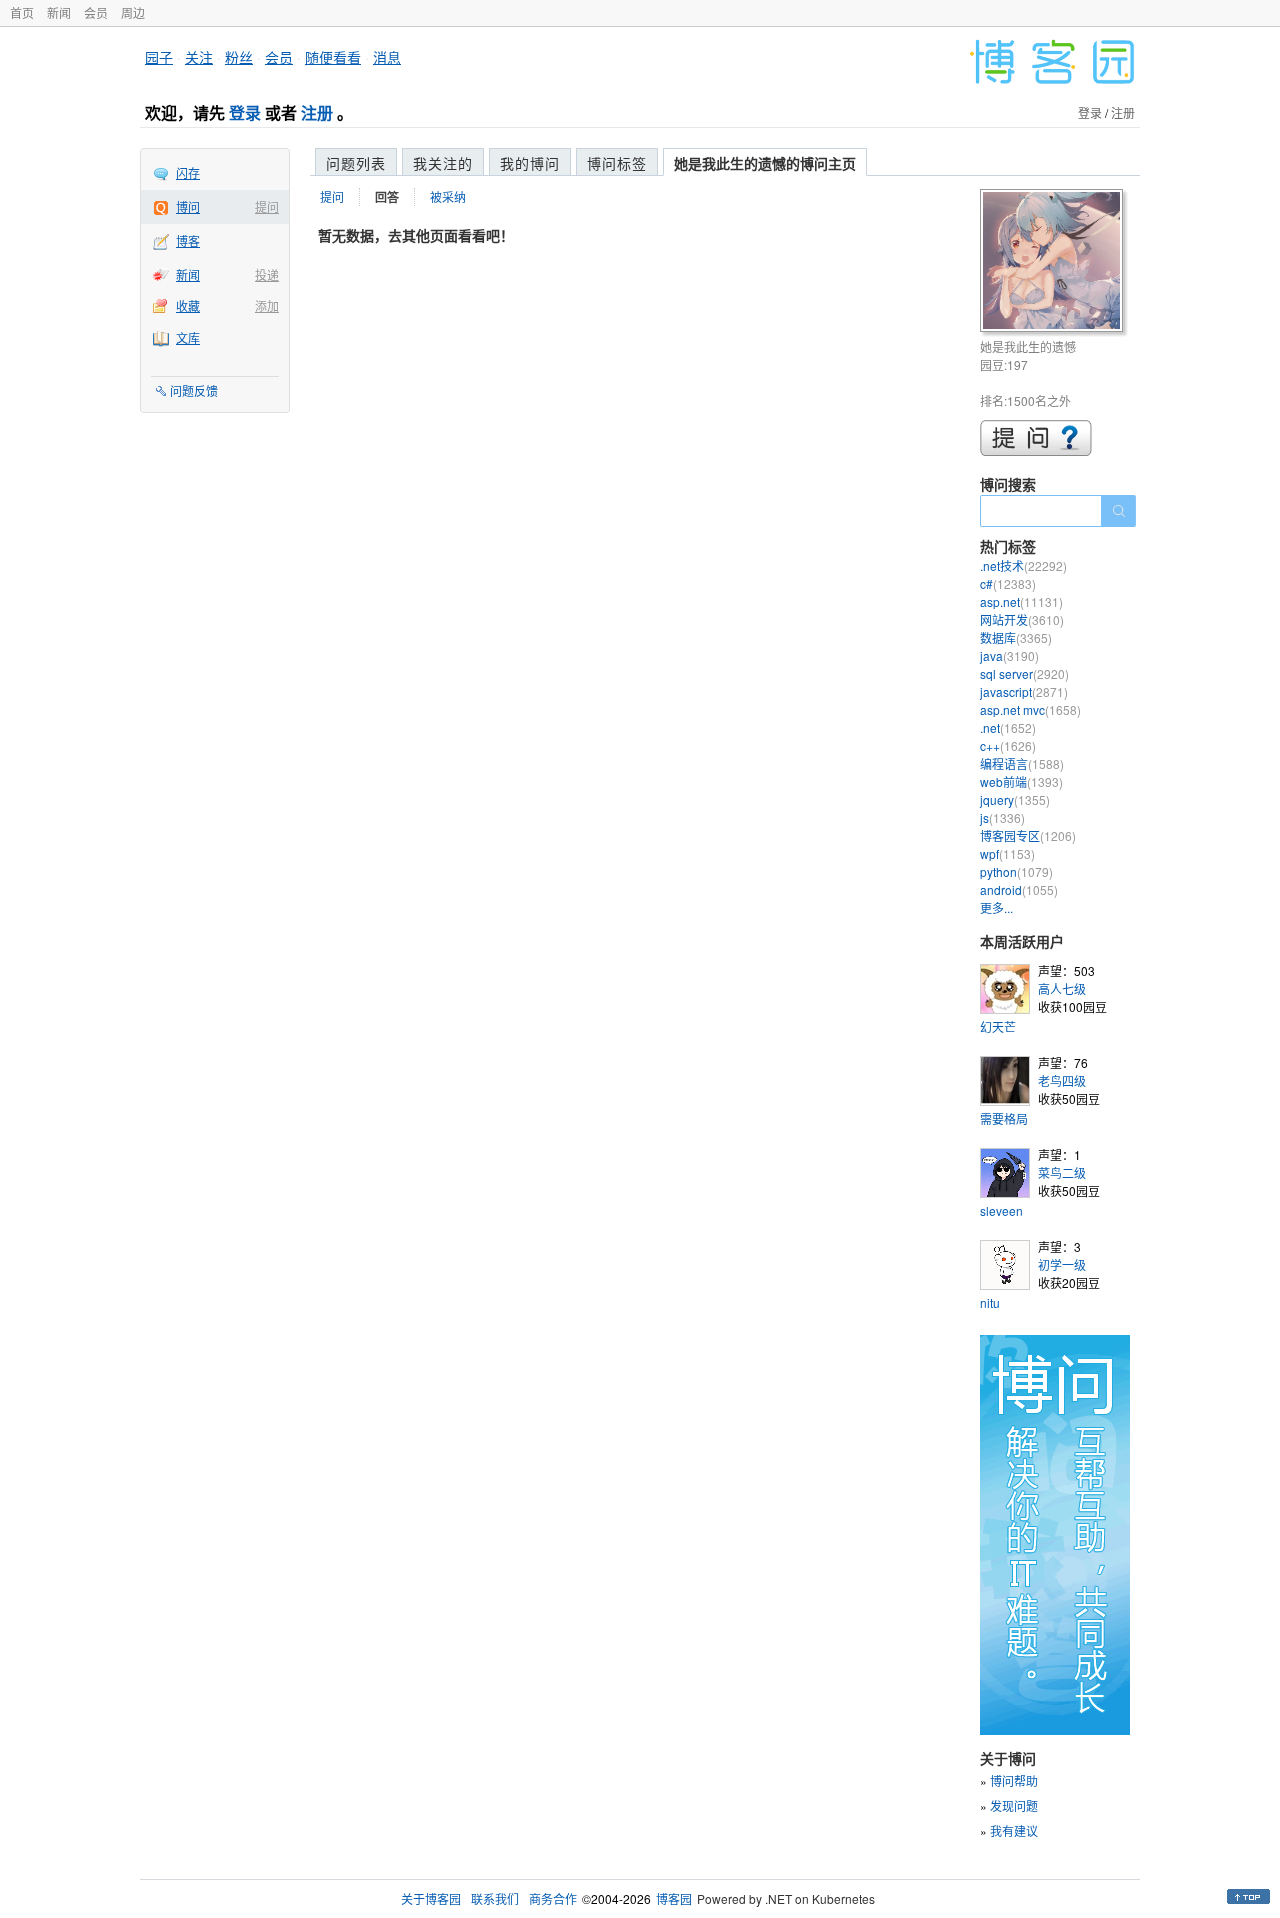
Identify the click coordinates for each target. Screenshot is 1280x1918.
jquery (1015, 799)
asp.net (1021, 601)
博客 (188, 240)
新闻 (59, 12)
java (1009, 655)
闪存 (188, 172)
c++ (1008, 745)
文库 (188, 337)
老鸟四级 (1062, 1080)
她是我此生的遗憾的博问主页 (765, 163)
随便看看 (333, 57)
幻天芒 (998, 1026)
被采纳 (448, 196)
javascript (1024, 691)
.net (1008, 727)
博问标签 (617, 163)
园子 (159, 57)
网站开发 (1022, 619)
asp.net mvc (1030, 709)
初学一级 (1062, 1264)
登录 (245, 112)
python (1016, 871)
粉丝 (239, 57)
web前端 (1021, 781)
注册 (317, 112)
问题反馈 (194, 390)
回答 (387, 197)
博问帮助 (1014, 1780)
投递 (267, 274)
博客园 (674, 1898)
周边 (133, 12)
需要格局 (1004, 1118)
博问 (188, 206)
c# (1008, 583)
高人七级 (1062, 988)
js (1002, 817)
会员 (96, 12)
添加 (267, 305)
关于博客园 (431, 1898)
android (1019, 889)
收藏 (188, 305)
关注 (199, 57)
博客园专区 (1028, 835)
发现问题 (1014, 1805)
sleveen (1001, 1210)
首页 (22, 12)
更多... (996, 907)
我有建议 (1014, 1830)
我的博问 (530, 163)
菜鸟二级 (1062, 1172)
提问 (267, 206)
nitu (990, 1302)
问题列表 (356, 163)
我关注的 (443, 163)
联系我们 (495, 1898)
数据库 (1016, 637)
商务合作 (553, 1898)
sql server (1024, 673)
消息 (387, 57)
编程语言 (1022, 763)
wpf (1007, 853)
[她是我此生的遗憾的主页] (1054, 263)
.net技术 (1023, 565)
